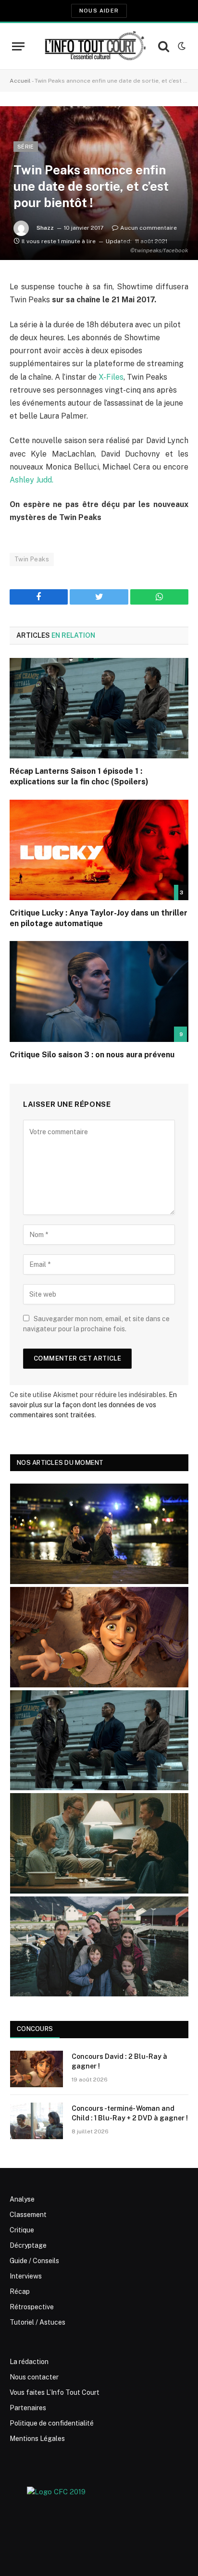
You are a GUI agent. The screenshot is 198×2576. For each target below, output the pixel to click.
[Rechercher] (164, 46)
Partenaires (28, 2408)
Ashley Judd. (31, 480)
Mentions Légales (37, 2439)
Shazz (45, 228)
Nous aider (99, 11)
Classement (28, 2215)
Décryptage (28, 2245)
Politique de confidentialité (52, 2423)
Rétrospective (32, 2307)
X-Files (110, 377)
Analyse (22, 2199)
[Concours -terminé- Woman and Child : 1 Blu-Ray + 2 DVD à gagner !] (37, 2121)
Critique (22, 2230)
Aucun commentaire (148, 228)
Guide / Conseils (34, 2261)
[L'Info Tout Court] (94, 46)
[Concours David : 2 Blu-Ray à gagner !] (37, 2069)
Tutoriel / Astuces (37, 2322)
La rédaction (29, 2362)
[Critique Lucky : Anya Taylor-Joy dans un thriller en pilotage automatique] (99, 850)
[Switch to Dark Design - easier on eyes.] (181, 46)
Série (26, 147)
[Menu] (18, 46)
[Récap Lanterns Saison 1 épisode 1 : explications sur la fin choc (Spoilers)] (99, 708)
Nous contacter (34, 2377)
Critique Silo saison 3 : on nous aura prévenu (93, 1055)
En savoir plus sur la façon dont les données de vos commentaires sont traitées (93, 1405)
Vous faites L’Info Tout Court (55, 2392)
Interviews (26, 2276)
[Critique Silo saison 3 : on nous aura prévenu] (99, 991)
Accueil (20, 81)
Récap (20, 2291)
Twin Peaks (32, 559)
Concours (35, 2029)
